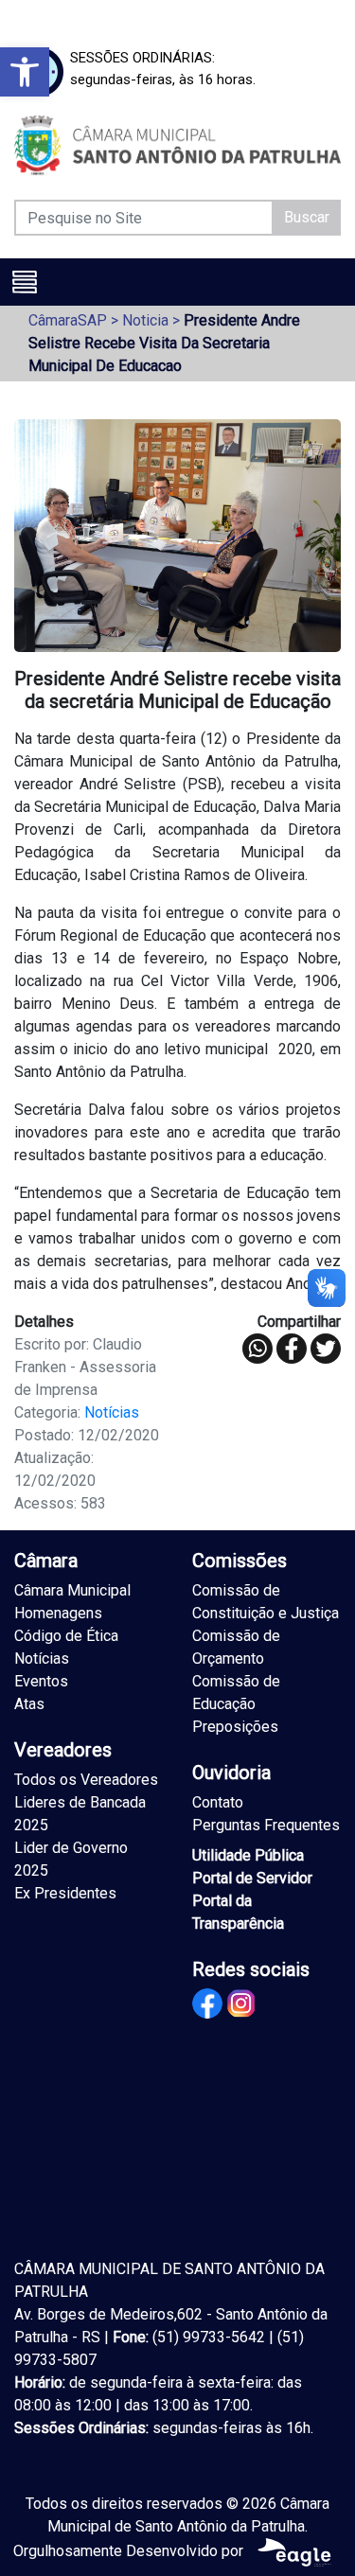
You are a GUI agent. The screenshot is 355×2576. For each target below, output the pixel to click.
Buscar (307, 217)
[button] (25, 72)
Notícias (112, 1412)
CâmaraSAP (68, 320)
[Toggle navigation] (25, 282)
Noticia (145, 320)
